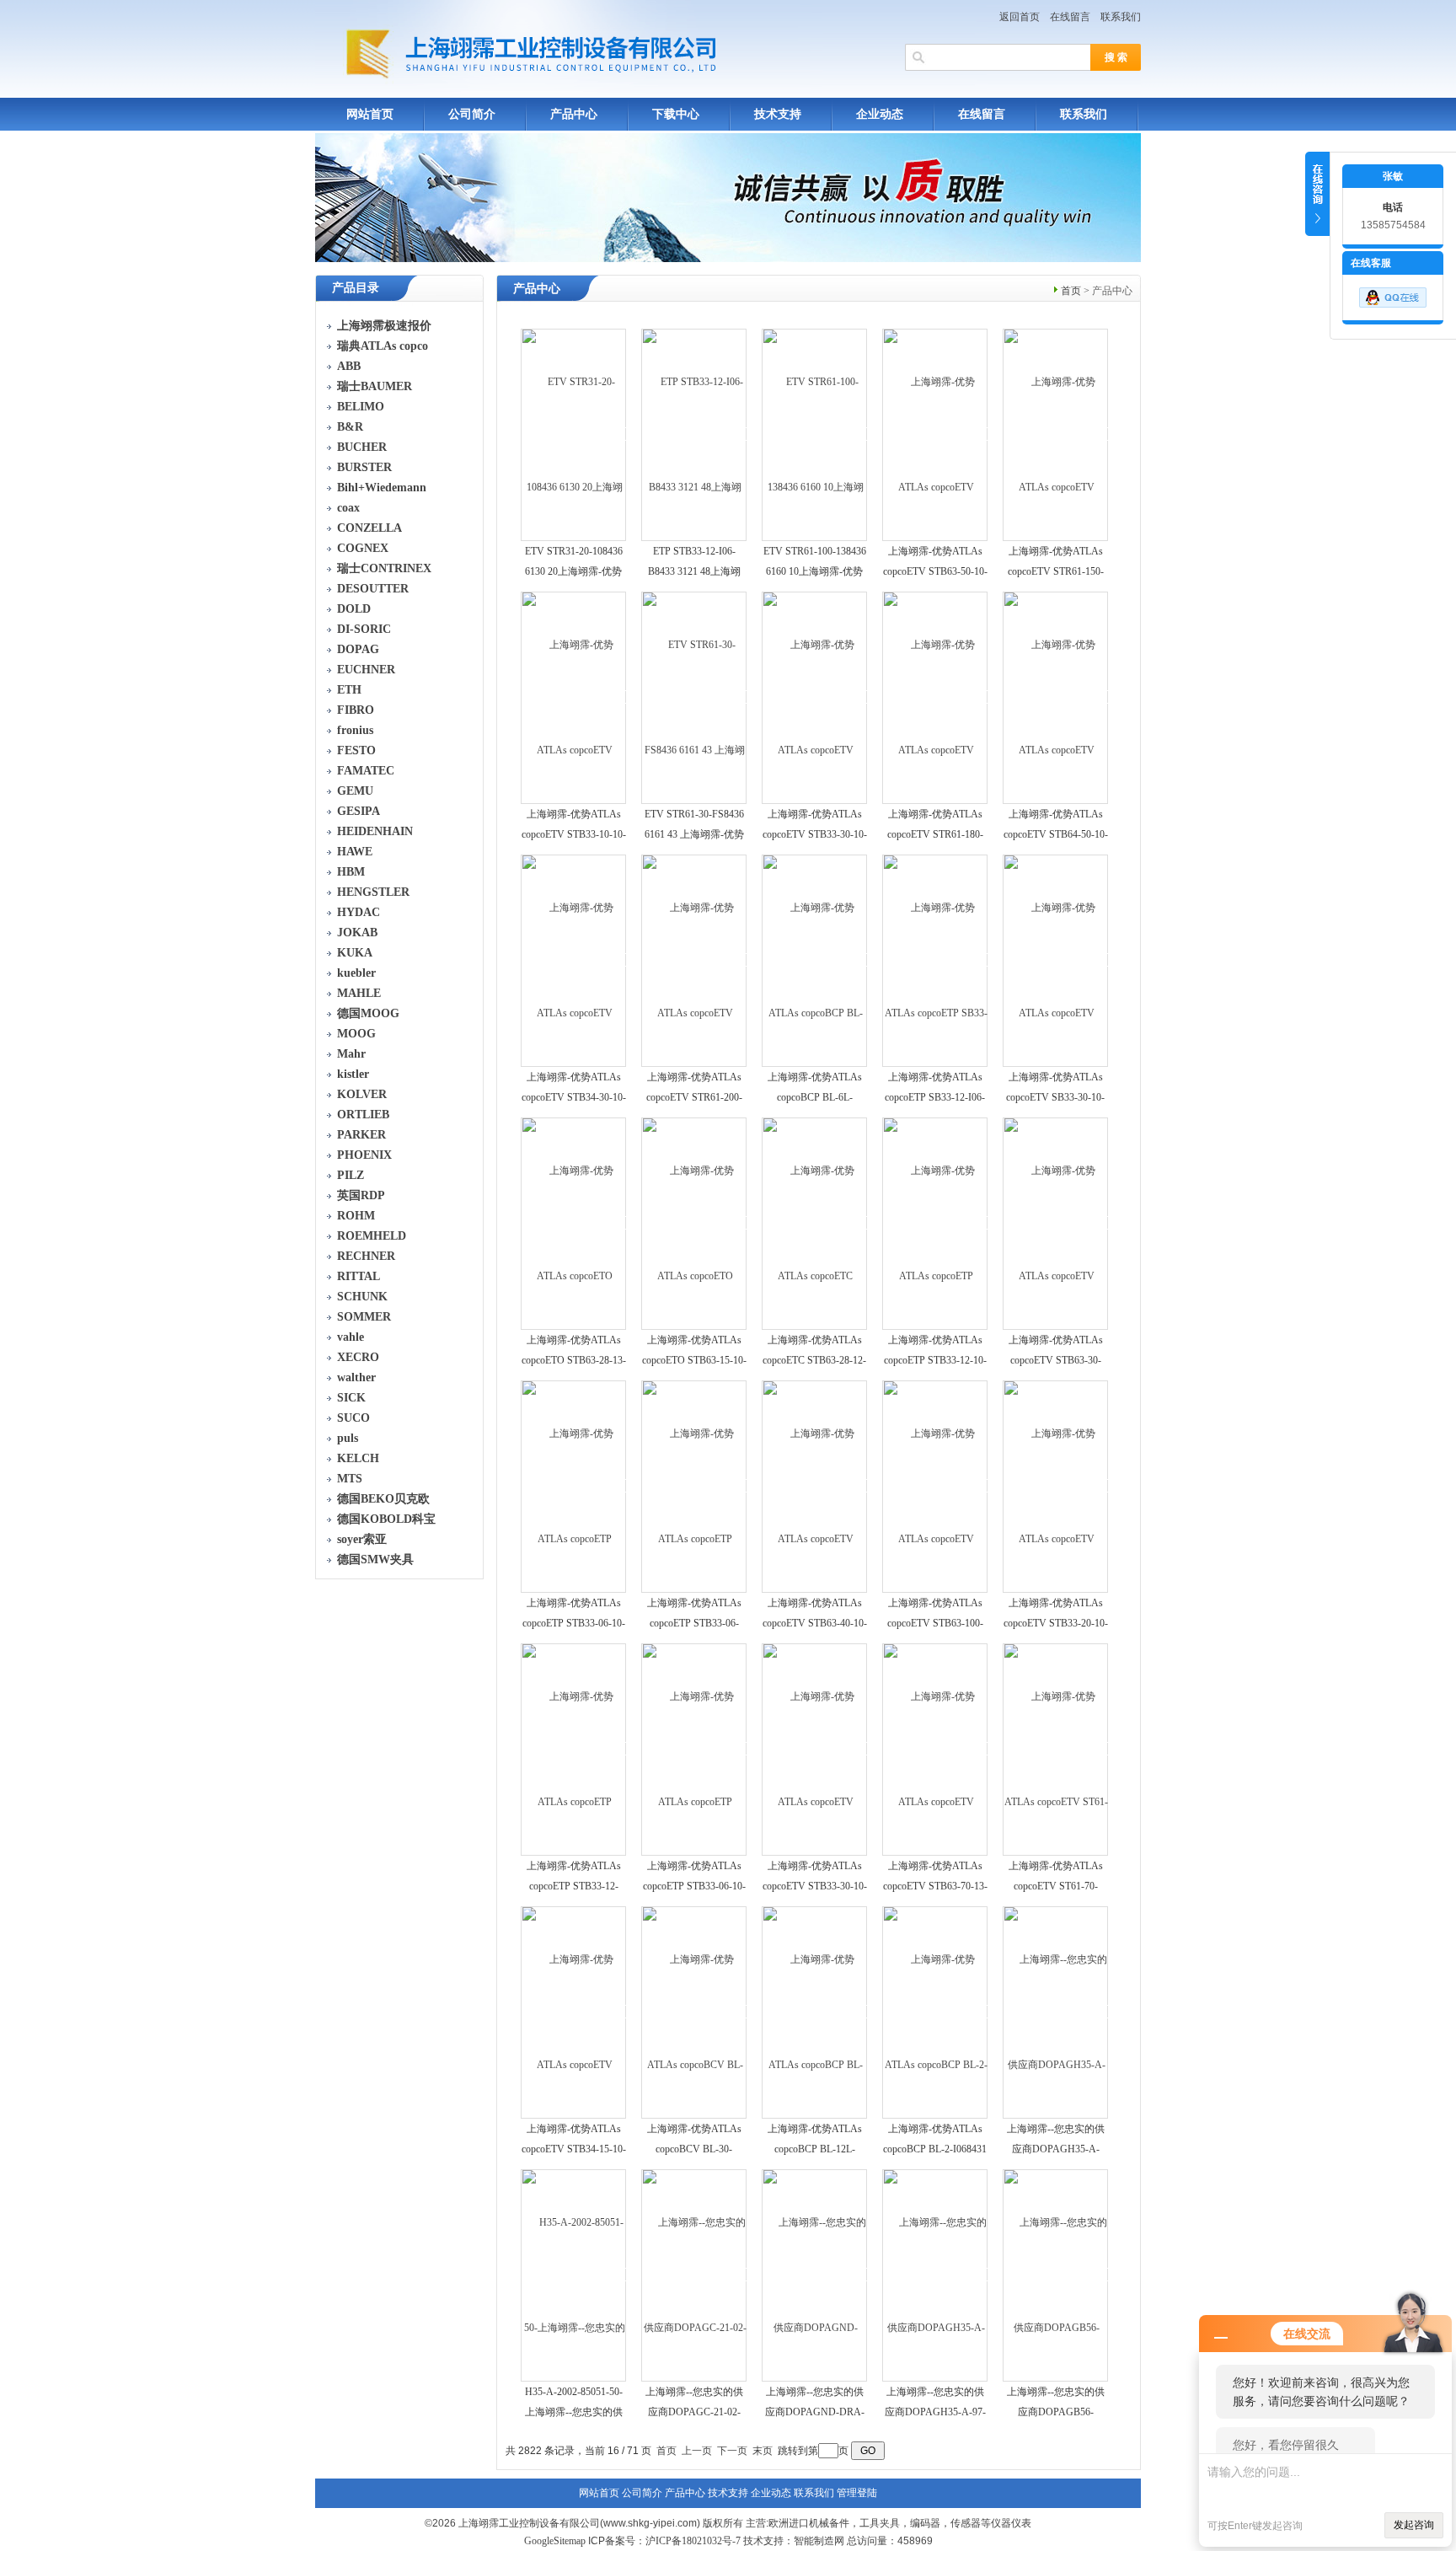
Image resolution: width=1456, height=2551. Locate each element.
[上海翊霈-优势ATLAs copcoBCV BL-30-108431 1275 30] (695, 2012)
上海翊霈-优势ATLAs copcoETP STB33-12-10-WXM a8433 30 (935, 1360)
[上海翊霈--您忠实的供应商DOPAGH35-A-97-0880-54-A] (936, 2275)
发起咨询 (1414, 2525)
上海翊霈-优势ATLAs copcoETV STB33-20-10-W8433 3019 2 (1056, 1623)
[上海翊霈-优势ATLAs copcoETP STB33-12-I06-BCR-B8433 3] (574, 1749)
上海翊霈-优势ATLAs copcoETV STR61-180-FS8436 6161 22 (935, 834)
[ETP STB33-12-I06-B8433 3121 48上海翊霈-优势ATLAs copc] (695, 434)
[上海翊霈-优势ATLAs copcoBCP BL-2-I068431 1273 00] (936, 2012)
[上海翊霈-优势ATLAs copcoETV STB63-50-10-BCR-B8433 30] (936, 434)
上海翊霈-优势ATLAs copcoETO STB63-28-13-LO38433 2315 (574, 1360)
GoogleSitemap (555, 2541)
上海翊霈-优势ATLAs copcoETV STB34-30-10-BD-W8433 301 (574, 1097)
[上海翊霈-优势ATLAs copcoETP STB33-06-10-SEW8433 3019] (574, 1486)
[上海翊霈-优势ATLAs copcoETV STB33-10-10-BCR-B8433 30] (574, 697)
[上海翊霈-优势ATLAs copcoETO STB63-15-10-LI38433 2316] (695, 1223)
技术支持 (778, 114)
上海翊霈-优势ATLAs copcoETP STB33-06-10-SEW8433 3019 (574, 1623)
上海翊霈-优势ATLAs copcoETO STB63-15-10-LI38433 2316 (694, 1360)
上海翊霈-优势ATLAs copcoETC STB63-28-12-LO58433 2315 (814, 1360)
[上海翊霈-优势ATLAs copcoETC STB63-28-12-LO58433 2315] (815, 1223)
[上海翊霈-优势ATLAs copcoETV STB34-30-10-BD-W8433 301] (574, 960)
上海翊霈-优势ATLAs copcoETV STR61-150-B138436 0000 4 (1056, 571)
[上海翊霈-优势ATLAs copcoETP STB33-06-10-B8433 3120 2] (695, 1749)
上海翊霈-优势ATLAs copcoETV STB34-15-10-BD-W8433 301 (574, 2149)
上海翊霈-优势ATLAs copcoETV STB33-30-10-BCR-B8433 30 (815, 1886)
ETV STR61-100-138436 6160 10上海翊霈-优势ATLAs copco (815, 571)
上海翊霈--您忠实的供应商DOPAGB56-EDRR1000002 (1056, 2412)
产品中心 (574, 114)
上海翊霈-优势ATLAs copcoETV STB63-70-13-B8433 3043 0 (935, 1886)
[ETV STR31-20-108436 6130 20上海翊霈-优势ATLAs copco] (574, 434)
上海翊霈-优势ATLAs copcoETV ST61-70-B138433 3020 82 (1056, 1886)
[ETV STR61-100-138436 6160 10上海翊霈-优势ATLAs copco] (815, 434)
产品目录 (356, 288)
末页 (763, 2451)
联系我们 (1121, 17)
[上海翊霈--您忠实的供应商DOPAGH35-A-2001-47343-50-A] (1056, 2012)
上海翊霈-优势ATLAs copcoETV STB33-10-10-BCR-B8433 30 (574, 834)
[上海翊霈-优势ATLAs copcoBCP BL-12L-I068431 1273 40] (815, 2012)
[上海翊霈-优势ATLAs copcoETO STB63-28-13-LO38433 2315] (574, 1223)
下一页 (732, 2451)
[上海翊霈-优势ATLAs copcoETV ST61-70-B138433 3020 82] (1056, 1749)
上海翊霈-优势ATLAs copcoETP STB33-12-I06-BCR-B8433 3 (574, 1886)
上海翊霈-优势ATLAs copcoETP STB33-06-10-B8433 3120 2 (694, 1886)
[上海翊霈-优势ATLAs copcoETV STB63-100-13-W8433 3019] (936, 1486)
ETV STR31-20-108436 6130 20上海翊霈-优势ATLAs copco (574, 571)
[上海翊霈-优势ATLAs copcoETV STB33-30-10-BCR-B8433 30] (815, 1749)
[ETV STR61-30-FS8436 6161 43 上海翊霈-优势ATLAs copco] (695, 697)
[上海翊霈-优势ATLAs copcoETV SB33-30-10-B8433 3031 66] (1056, 960)
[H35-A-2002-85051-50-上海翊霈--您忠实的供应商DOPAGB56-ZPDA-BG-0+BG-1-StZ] (574, 2275)
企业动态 (880, 114)
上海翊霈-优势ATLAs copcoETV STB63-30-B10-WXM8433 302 (1056, 1360)
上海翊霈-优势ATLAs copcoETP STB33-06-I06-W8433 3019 (694, 1623)
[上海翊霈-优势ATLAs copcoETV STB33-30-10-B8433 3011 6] (815, 697)
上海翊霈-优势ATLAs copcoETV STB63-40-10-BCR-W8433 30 (815, 1623)
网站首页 (370, 114)
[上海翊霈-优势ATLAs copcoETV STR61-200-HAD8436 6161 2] (695, 960)
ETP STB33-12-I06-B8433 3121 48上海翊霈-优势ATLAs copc (694, 571)
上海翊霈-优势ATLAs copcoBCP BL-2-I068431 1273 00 (935, 2149)
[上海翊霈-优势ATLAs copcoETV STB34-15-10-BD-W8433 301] (574, 2012)
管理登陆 (857, 2493)
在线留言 (1070, 17)
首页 (1071, 291)
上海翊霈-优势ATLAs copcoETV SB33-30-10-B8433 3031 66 (1055, 1097)
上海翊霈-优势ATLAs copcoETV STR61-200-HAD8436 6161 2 (694, 1097)
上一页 (697, 2451)
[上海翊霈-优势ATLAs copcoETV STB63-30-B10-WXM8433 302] (1056, 1223)
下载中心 (676, 114)
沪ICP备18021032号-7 (693, 2541)
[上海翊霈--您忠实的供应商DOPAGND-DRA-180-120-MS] (815, 2275)
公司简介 (472, 114)
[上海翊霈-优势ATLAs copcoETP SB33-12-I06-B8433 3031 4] (936, 960)
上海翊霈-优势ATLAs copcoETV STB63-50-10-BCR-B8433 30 (935, 571)
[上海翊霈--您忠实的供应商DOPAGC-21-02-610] (695, 2275)
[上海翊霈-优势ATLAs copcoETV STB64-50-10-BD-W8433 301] (1056, 697)
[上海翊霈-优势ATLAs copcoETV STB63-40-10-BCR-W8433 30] (815, 1486)
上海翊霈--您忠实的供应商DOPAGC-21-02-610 (694, 2412)
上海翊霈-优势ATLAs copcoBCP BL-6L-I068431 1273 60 (815, 1097)
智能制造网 (819, 2541)
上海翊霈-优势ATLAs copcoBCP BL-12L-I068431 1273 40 (815, 2149)
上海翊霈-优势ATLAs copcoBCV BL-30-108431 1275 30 (694, 2149)
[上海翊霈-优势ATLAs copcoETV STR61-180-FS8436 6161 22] (936, 697)
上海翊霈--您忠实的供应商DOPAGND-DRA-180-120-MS (815, 2412)
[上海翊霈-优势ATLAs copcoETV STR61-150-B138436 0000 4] (1056, 434)
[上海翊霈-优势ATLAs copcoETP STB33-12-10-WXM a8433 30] (936, 1223)
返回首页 (1020, 17)
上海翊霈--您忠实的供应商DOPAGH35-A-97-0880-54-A (935, 2412)
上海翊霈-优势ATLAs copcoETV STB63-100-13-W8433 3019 (935, 1623)
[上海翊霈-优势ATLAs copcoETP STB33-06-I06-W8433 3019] (695, 1486)
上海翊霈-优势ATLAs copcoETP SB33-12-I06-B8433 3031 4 (935, 1097)
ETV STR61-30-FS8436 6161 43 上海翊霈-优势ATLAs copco (694, 834)
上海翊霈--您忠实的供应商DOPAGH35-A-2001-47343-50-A (1056, 2149)
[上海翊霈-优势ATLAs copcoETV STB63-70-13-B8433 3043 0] (936, 1749)
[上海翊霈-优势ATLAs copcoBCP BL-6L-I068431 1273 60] (815, 960)
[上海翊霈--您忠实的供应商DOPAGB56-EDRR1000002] (1056, 2275)
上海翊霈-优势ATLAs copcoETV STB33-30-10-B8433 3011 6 (815, 834)
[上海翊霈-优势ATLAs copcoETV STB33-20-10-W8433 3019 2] (1056, 1486)
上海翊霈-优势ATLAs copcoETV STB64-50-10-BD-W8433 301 (1056, 834)
